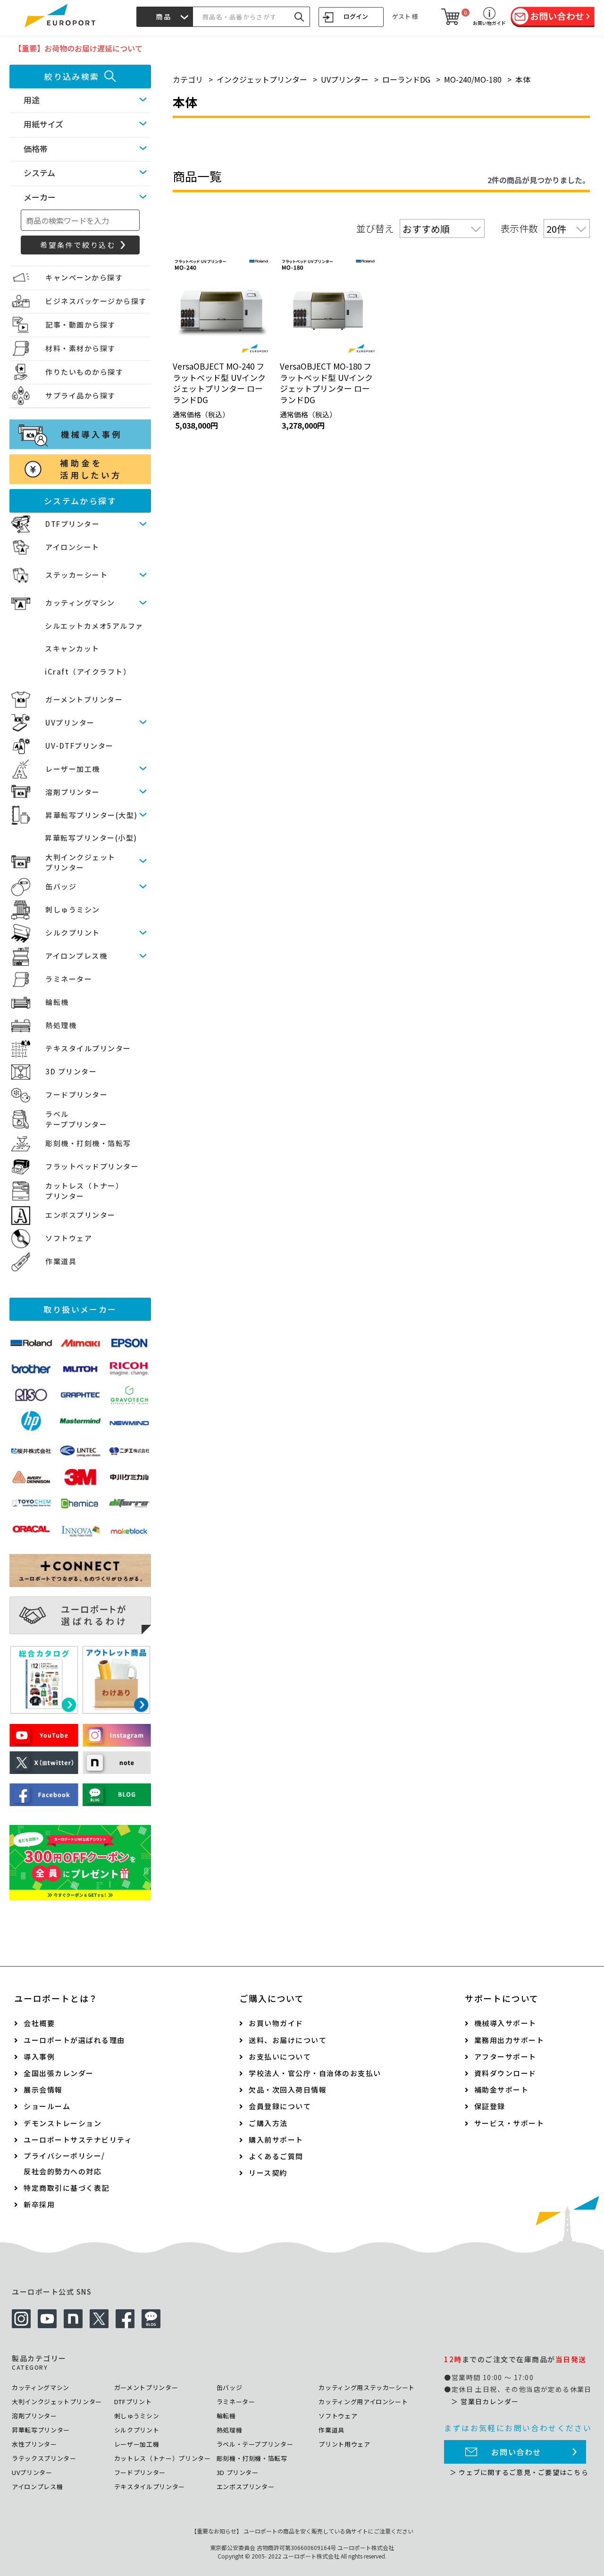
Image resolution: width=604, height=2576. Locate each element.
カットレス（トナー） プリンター (84, 1191)
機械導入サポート (505, 2023)
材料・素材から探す (80, 348)
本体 (523, 79)
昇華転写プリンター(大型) (92, 815)
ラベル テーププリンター (76, 1119)
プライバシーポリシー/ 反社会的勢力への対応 (64, 2163)
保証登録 (490, 2106)
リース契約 (268, 2173)
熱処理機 (61, 1025)
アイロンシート (72, 547)
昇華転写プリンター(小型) (91, 838)
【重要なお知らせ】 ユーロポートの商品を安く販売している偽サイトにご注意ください (302, 2531)
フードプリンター (76, 1094)
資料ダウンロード (505, 2073)
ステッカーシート (76, 575)
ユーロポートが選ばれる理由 (74, 2040)
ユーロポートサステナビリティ (78, 2140)
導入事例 (39, 2057)
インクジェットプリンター (262, 79)
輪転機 (57, 1002)
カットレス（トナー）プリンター (163, 2458)
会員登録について (280, 2106)
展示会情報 (43, 2090)
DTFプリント (133, 2402)
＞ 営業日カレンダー (485, 2401)
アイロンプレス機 (76, 956)
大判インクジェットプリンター (57, 2402)
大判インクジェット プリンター (80, 862)
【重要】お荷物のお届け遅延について (78, 48)
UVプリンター (70, 722)
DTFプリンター (72, 524)
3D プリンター (71, 1071)
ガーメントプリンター (84, 699)
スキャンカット (72, 648)
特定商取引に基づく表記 (67, 2188)
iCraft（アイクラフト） (88, 671)
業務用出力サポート (509, 2040)
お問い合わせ (516, 2452)
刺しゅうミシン (73, 909)
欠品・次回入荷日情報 (288, 2090)
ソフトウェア (69, 1238)
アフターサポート (505, 2057)
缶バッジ (61, 886)
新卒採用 (39, 2204)
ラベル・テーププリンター (255, 2444)
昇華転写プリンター (41, 2430)
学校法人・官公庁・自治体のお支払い (315, 2073)
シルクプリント (73, 933)
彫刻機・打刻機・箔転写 (88, 1143)
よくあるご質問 (276, 2156)
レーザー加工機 (73, 769)
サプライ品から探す (80, 395)
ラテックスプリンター (44, 2458)
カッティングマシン (80, 603)
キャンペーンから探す (84, 277)
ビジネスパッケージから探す (96, 301)
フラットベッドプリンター (92, 1166)
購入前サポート (276, 2140)
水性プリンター (34, 2444)
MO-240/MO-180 (473, 79)
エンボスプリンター (80, 1215)
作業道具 (61, 1261)
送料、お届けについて (288, 2040)
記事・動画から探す (80, 325)
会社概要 (39, 2023)
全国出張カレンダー (59, 2073)
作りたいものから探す (84, 372)
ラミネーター (69, 979)
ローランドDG (406, 79)
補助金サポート (502, 2090)
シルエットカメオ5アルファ (94, 626)
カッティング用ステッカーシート (367, 2387)
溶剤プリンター (73, 792)
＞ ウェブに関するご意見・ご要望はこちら (519, 2472)
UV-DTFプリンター (80, 746)
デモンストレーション (63, 2123)
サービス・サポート (509, 2123)
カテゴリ (188, 79)
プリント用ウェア (344, 2444)
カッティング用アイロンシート (363, 2402)
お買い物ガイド (276, 2023)
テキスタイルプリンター (88, 1048)
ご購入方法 (268, 2123)
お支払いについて (280, 2057)
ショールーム (47, 2106)
